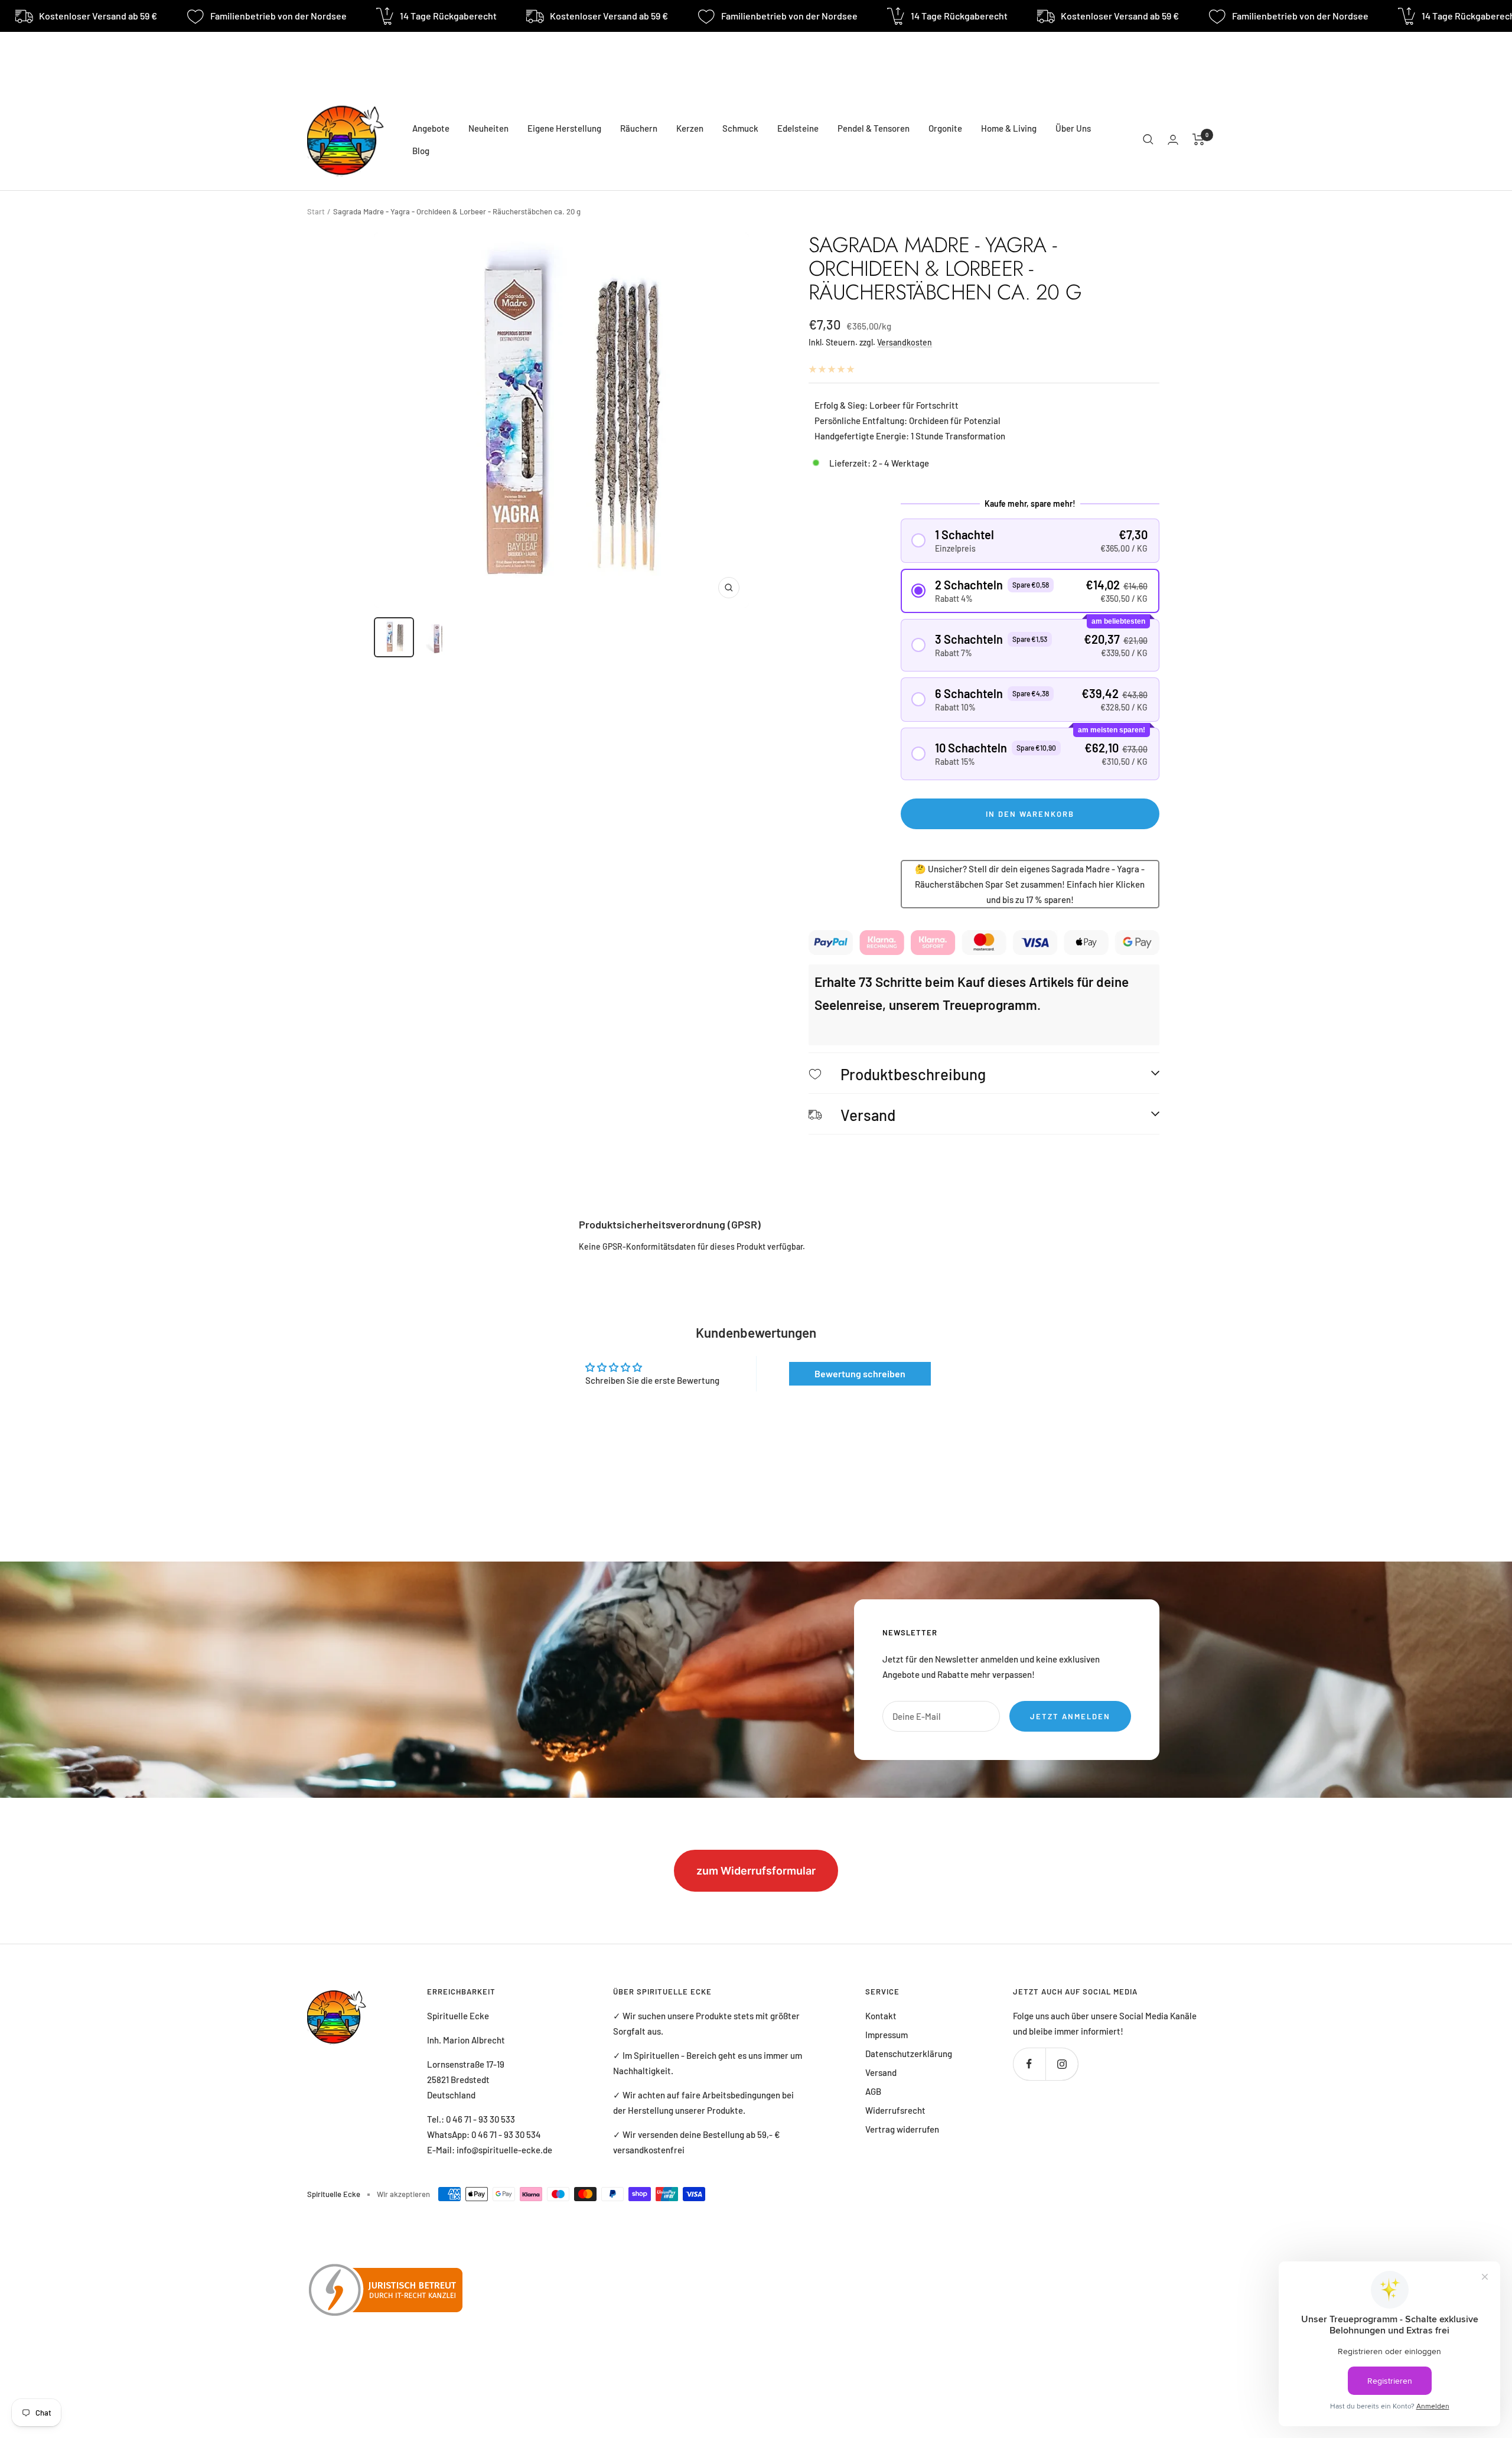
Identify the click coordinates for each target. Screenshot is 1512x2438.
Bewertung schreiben (860, 1373)
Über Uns (1073, 128)
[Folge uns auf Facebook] (1029, 2064)
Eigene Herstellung (564, 128)
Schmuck (740, 128)
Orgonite (945, 128)
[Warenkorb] (1199, 139)
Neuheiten (488, 128)
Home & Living (1009, 128)
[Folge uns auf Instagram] (1062, 2064)
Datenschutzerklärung (909, 2054)
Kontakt (881, 2016)
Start (316, 211)
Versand (881, 2072)
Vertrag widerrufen (902, 2129)
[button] (1030, 541)
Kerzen (690, 128)
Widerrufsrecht (895, 2110)
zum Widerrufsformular (756, 1871)
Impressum (887, 2035)
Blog (421, 151)
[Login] (1173, 140)
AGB (873, 2091)
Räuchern (639, 128)
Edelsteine (798, 128)
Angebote (431, 128)
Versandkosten (905, 342)
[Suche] (1148, 139)
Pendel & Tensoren (874, 128)
